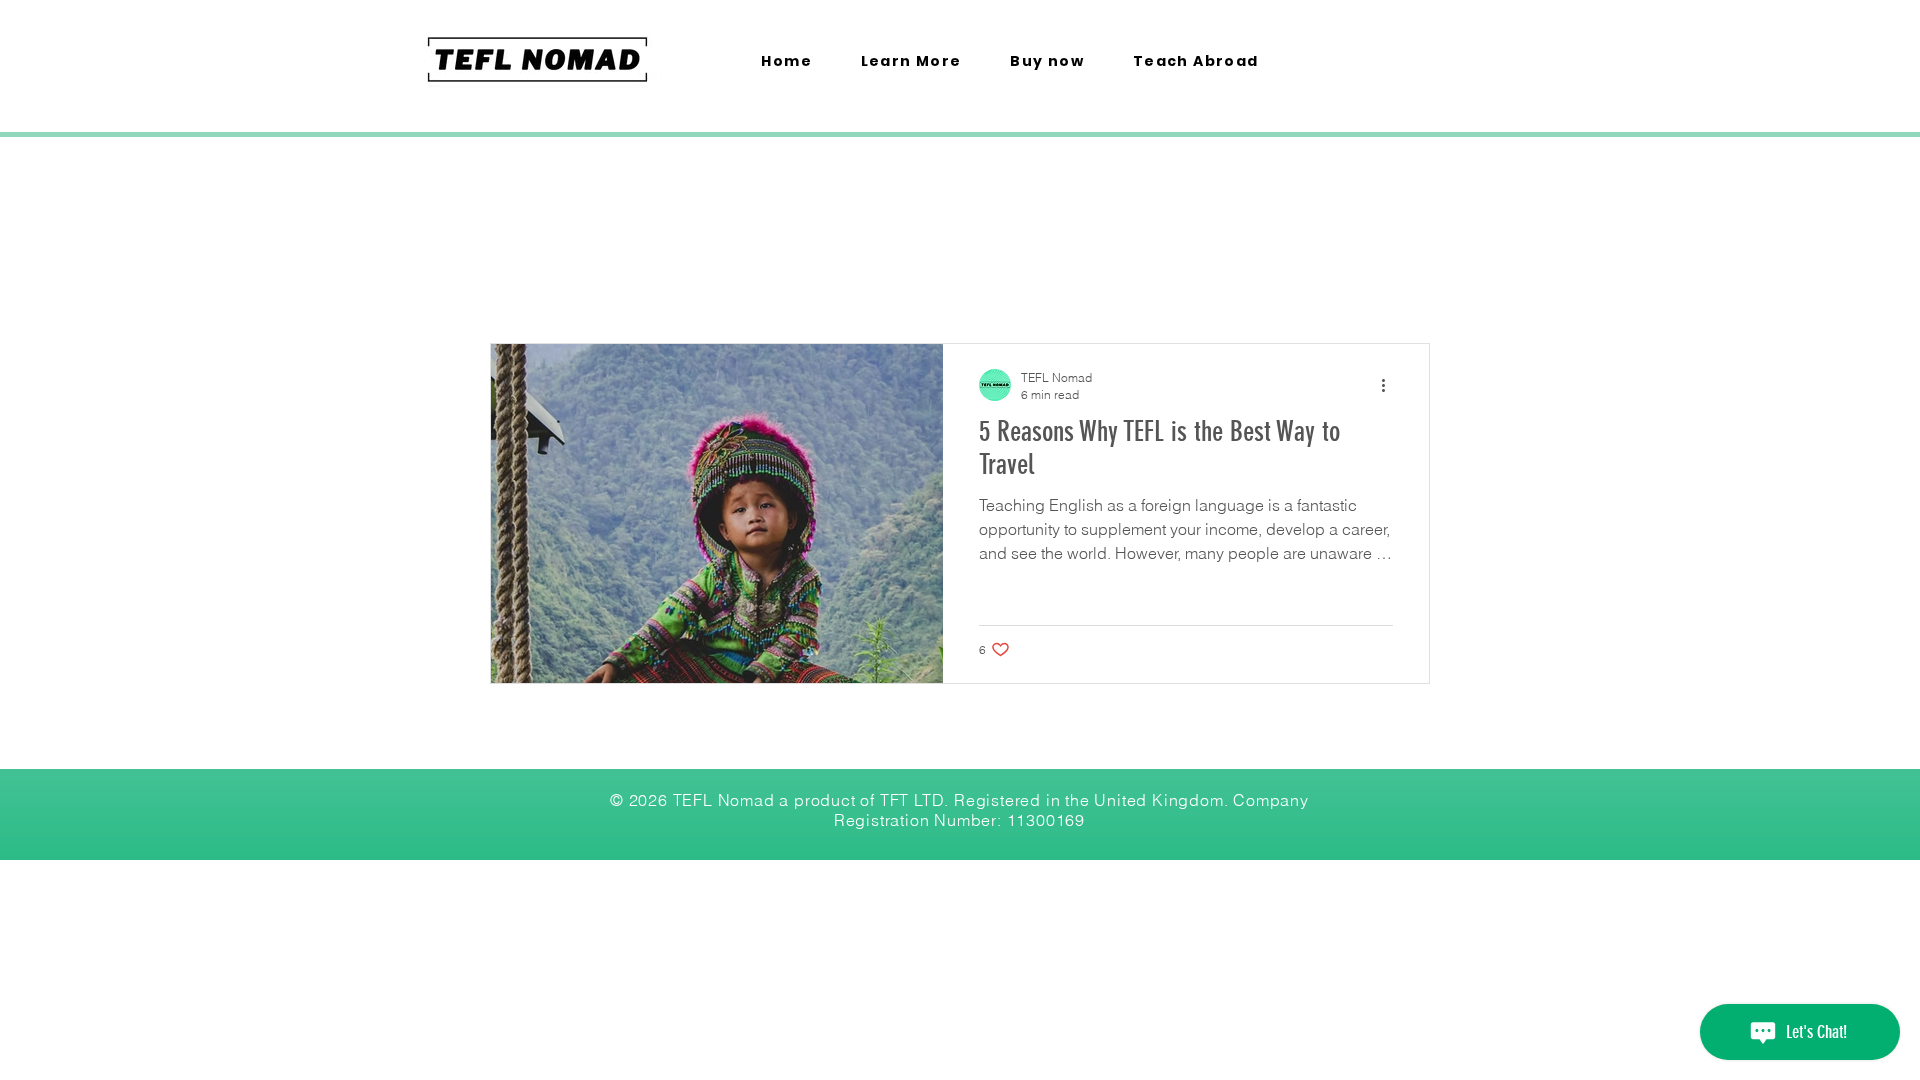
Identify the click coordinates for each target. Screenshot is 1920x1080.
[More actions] (1390, 385)
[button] (911, 62)
